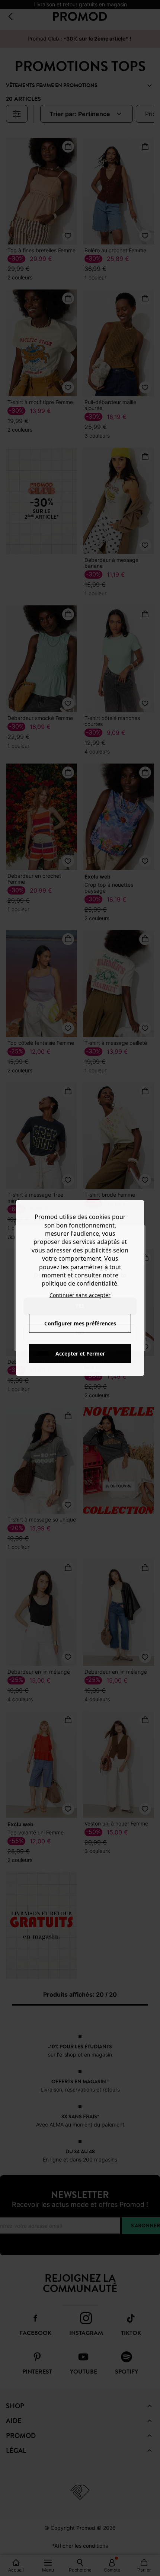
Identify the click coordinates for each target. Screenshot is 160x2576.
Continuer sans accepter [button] (80, 1295)
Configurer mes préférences (80, 1323)
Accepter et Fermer (80, 1353)
